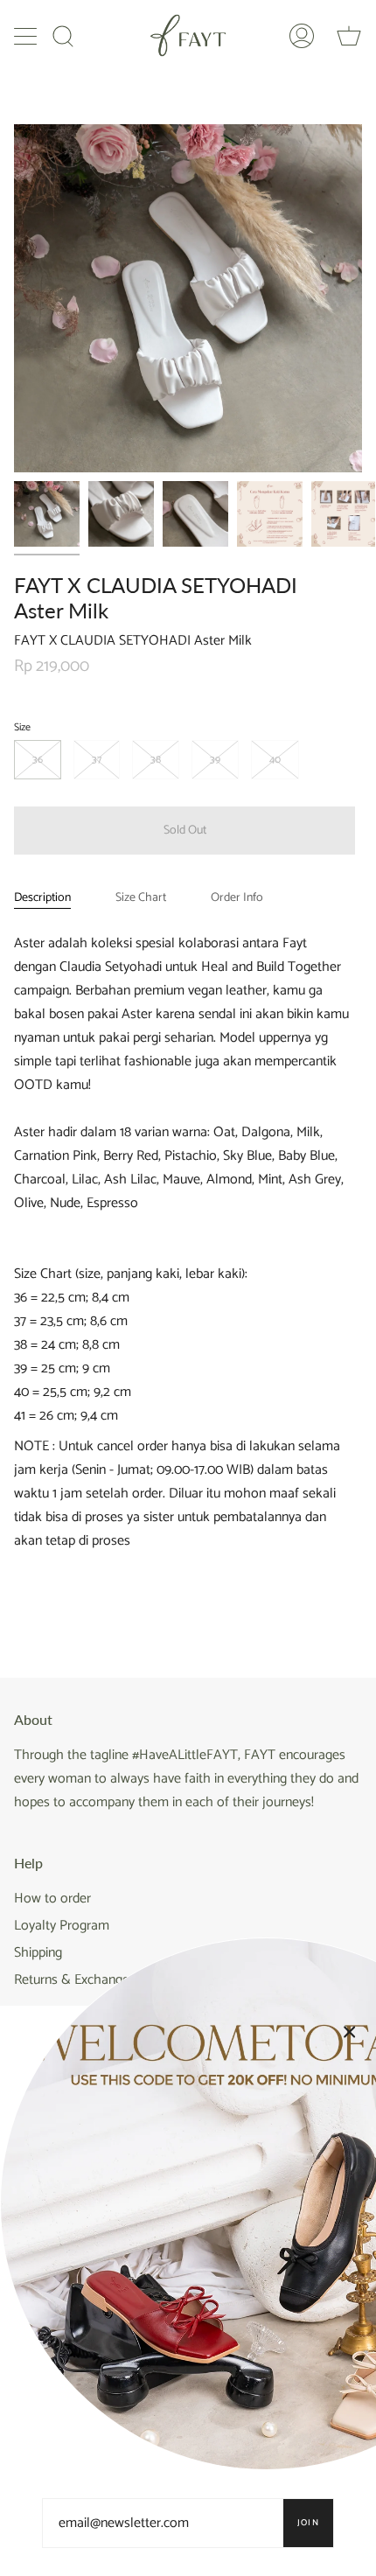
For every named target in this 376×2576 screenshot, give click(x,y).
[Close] (350, 2032)
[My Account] (302, 35)
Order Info (237, 898)
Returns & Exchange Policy (91, 1980)
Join (308, 2523)
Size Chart (141, 898)
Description (42, 898)
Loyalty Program (62, 1926)
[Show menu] (27, 36)
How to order (52, 1899)
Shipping (38, 1953)
